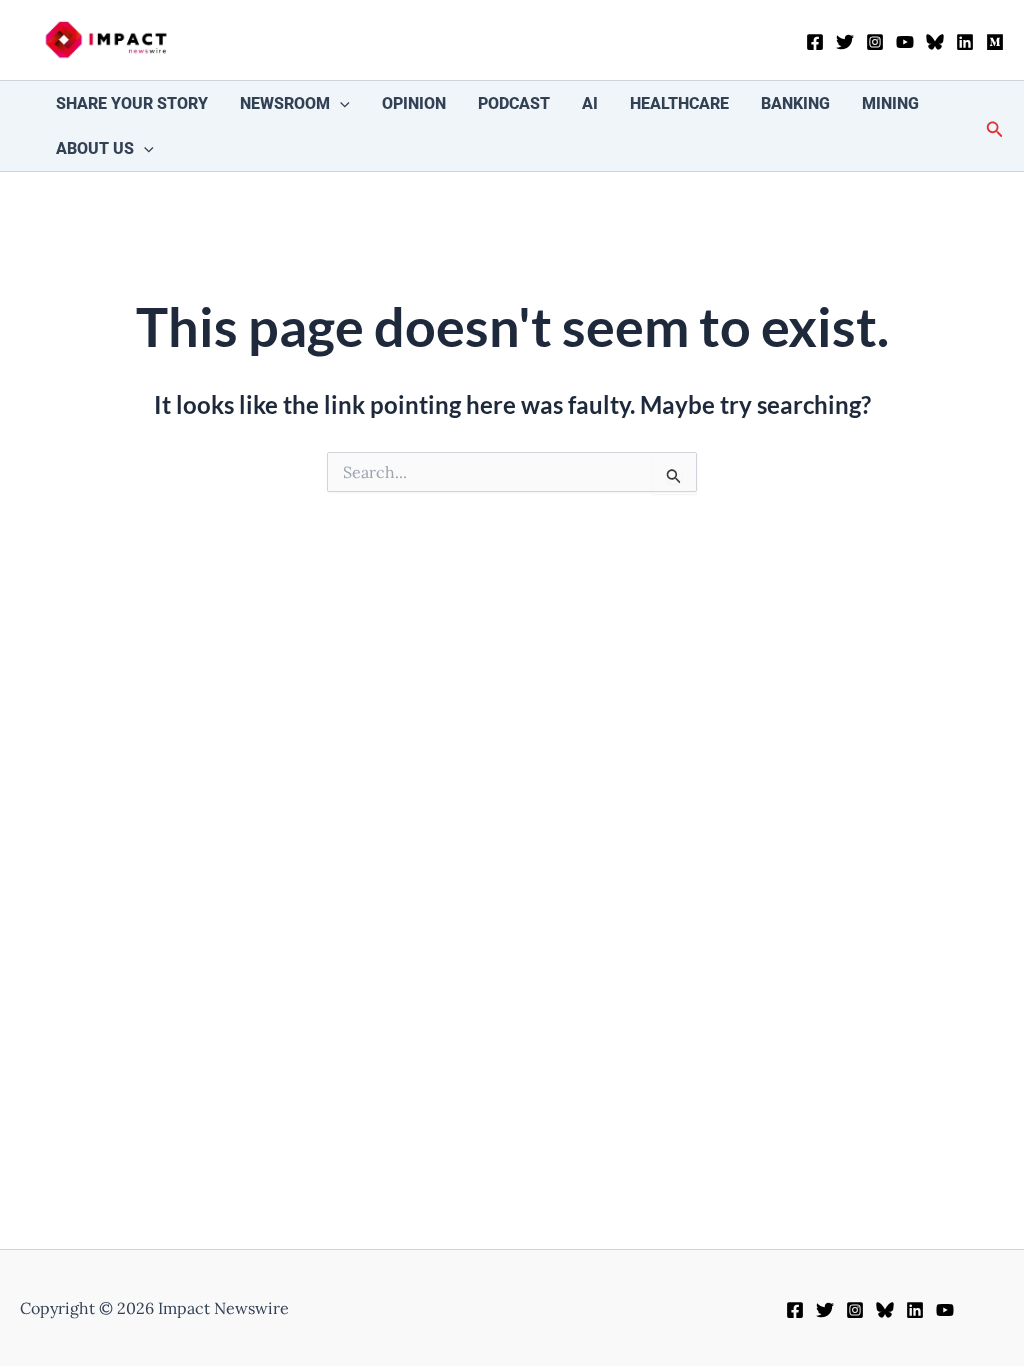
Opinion (414, 103)
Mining (890, 103)
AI (590, 103)
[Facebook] (815, 42)
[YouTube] (905, 42)
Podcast (514, 103)
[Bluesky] (935, 42)
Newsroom (285, 103)
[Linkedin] (965, 42)
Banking (795, 103)
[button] (340, 103)
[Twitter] (845, 42)
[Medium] (995, 42)
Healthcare (679, 103)
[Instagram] (875, 42)
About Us (95, 148)
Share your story (132, 103)
